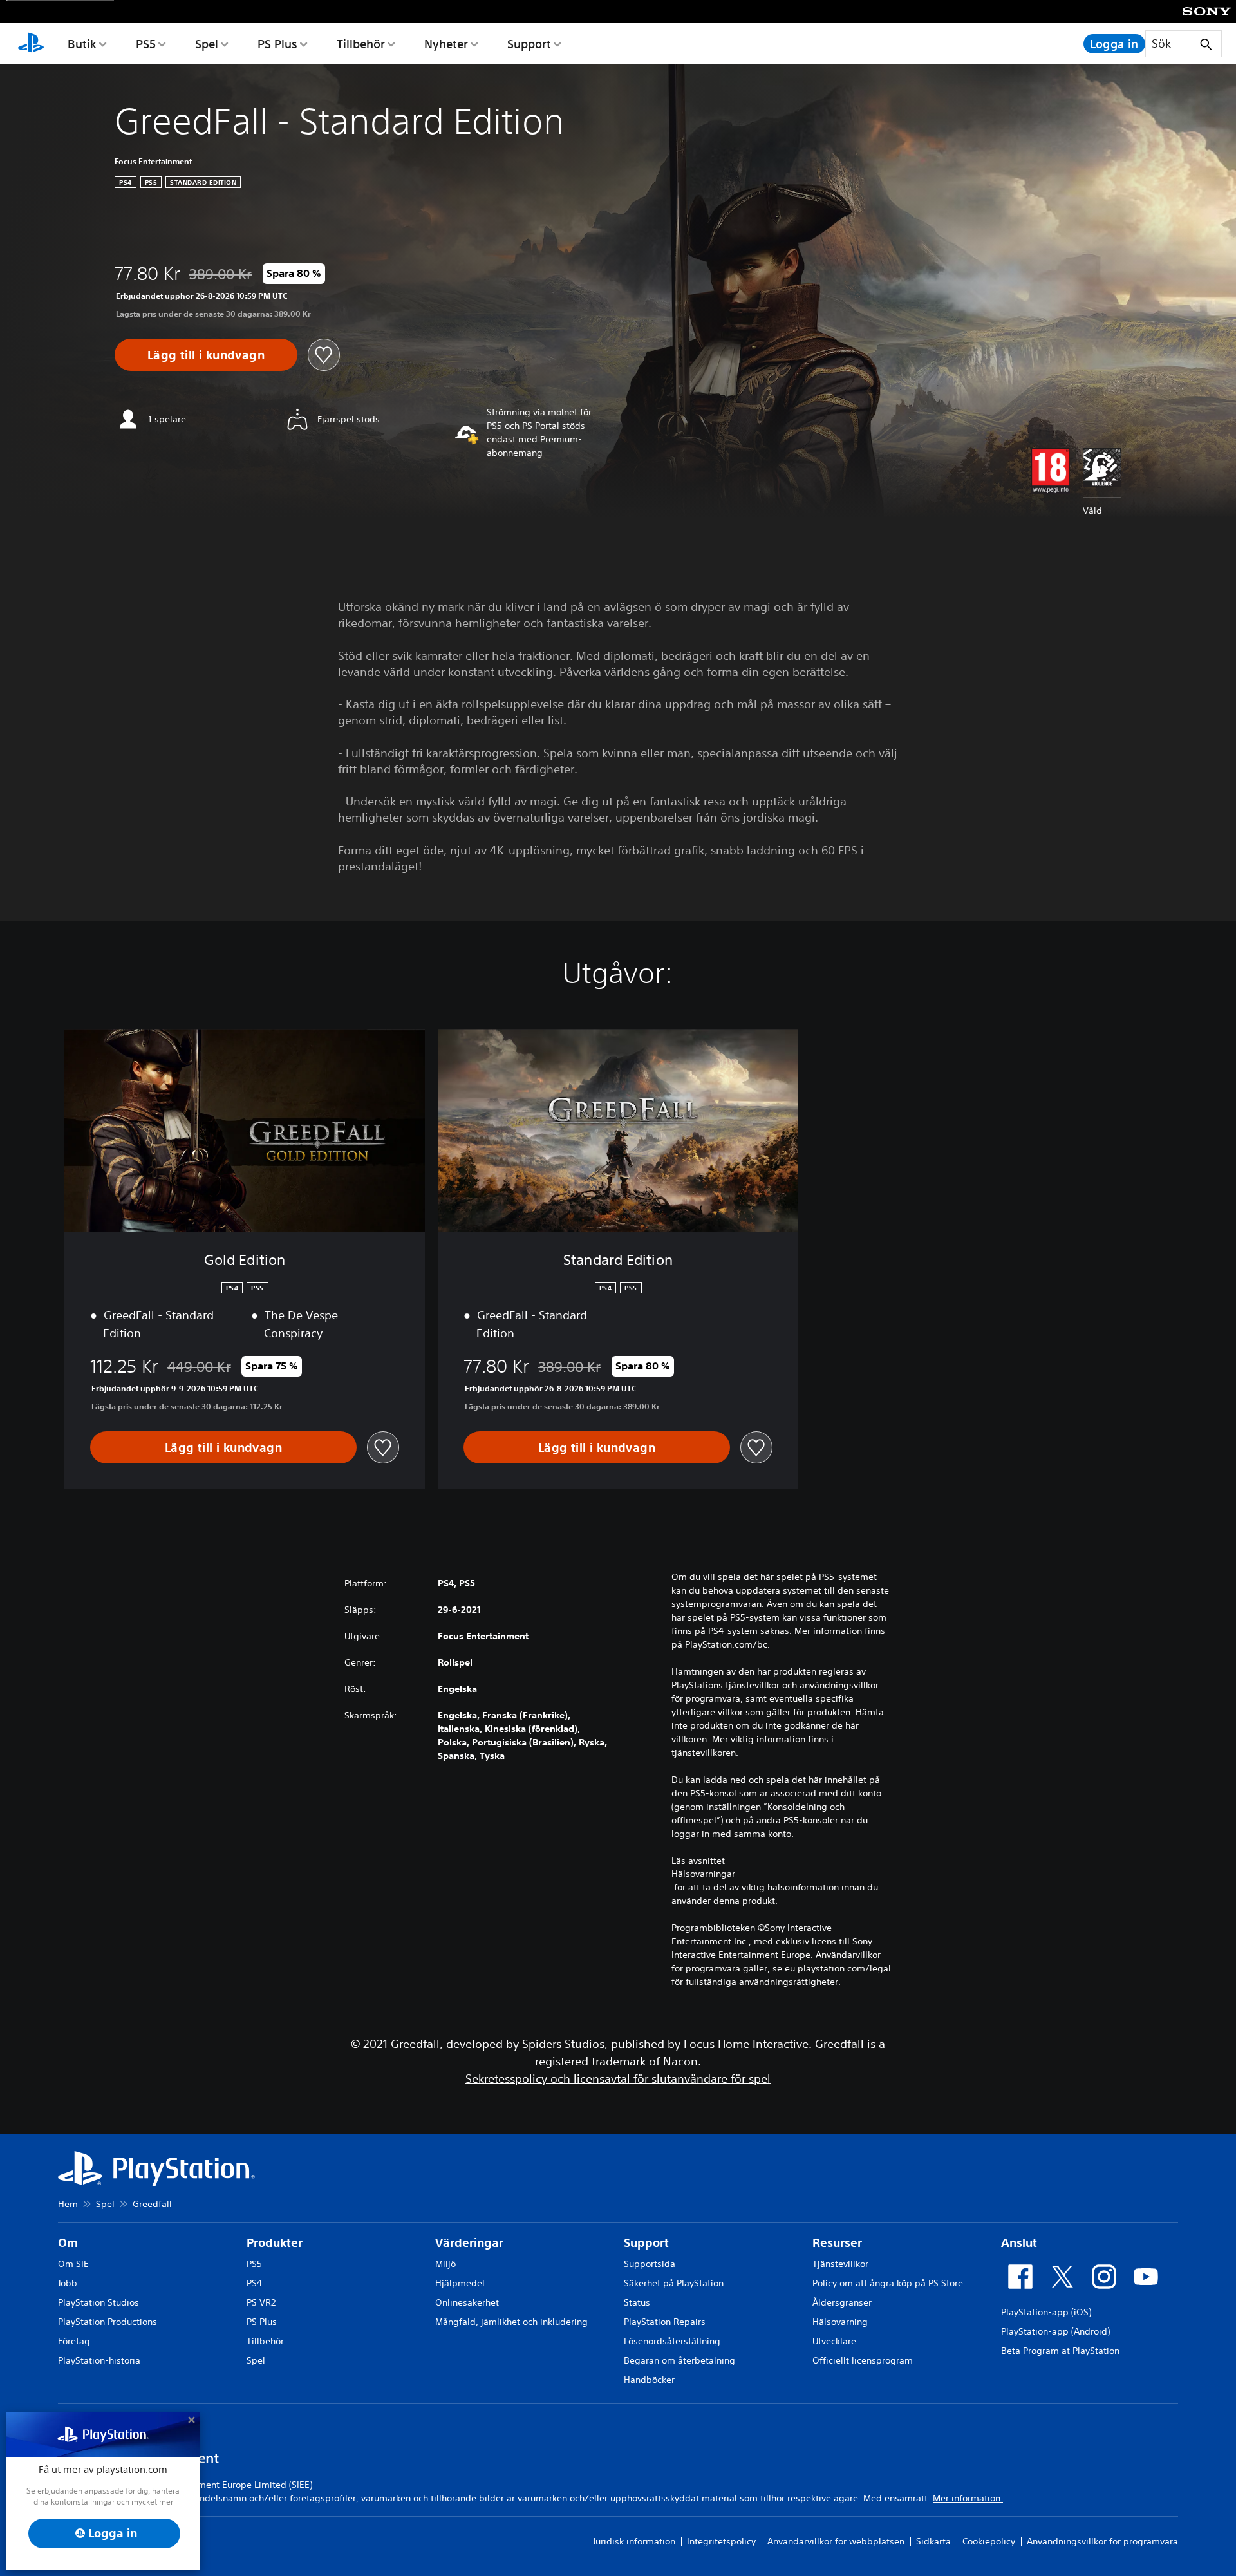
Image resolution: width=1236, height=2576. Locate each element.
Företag (74, 2341)
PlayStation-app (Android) (1055, 2331)
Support (529, 44)
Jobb (68, 2283)
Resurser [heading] (837, 2243)
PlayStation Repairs (665, 2322)
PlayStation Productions (108, 2322)
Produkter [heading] (275, 2243)
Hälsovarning (840, 2322)
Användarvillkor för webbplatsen (836, 2541)
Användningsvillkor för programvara (1102, 2541)
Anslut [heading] (1019, 2243)
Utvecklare (834, 2341)
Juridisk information (634, 2541)
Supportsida (650, 2264)
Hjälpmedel (460, 2283)
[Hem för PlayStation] (31, 44)
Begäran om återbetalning (679, 2360)
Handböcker (649, 2380)
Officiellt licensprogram (863, 2360)
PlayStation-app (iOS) (1046, 2312)
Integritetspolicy (721, 2541)
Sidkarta (933, 2541)
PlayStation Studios (98, 2302)
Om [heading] (68, 2243)
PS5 (146, 44)
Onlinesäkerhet (467, 2302)
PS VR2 (261, 2302)
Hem (68, 2204)
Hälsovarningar (703, 1874)
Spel (207, 44)
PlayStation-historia (99, 2360)
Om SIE (73, 2264)
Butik (82, 44)
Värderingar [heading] (469, 2243)
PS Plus (277, 44)
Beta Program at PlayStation (1060, 2351)
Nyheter (446, 44)
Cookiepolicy (989, 2541)
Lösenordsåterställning (672, 2341)
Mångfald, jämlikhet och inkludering (511, 2322)
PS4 (254, 2283)
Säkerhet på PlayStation (674, 2283)
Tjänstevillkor (840, 2264)
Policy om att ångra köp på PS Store (888, 2283)
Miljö (445, 2264)
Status (637, 2302)
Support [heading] (646, 2243)
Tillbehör (361, 44)
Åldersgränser (842, 2302)
